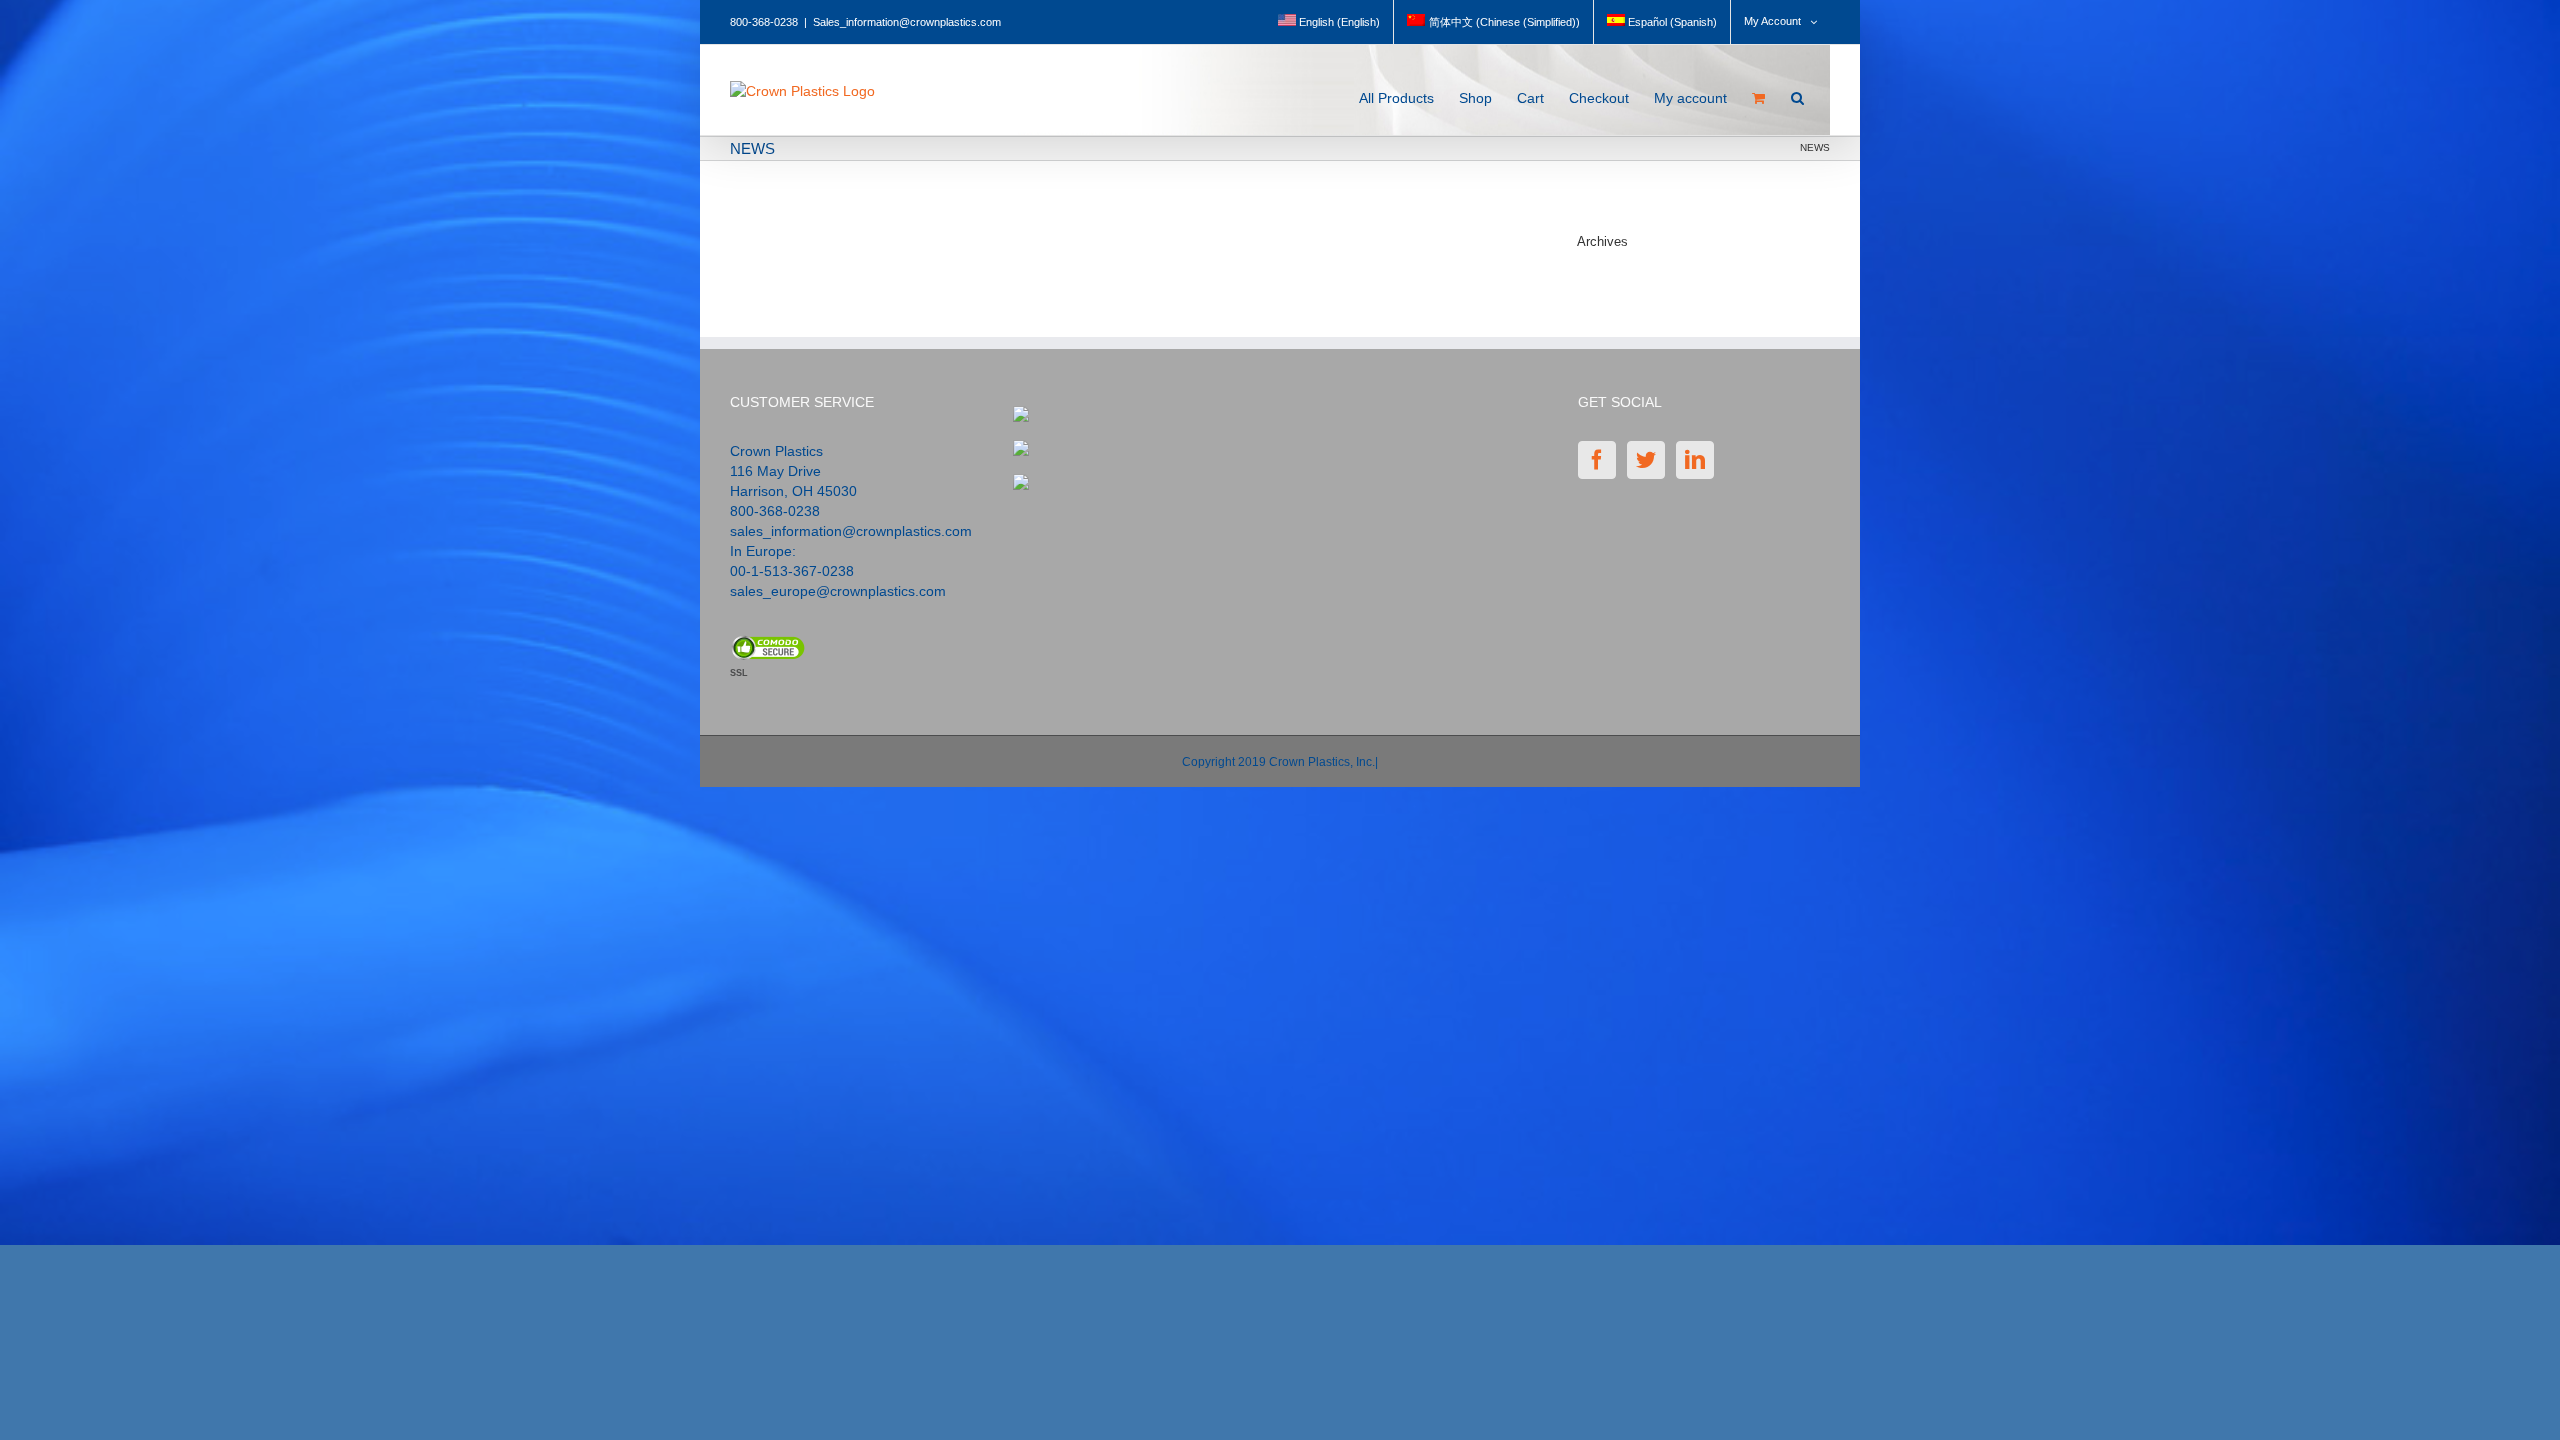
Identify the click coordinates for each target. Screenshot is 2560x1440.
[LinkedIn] (1695, 460)
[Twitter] (1646, 460)
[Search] (1798, 92)
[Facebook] (1597, 460)
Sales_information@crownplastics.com (907, 22)
